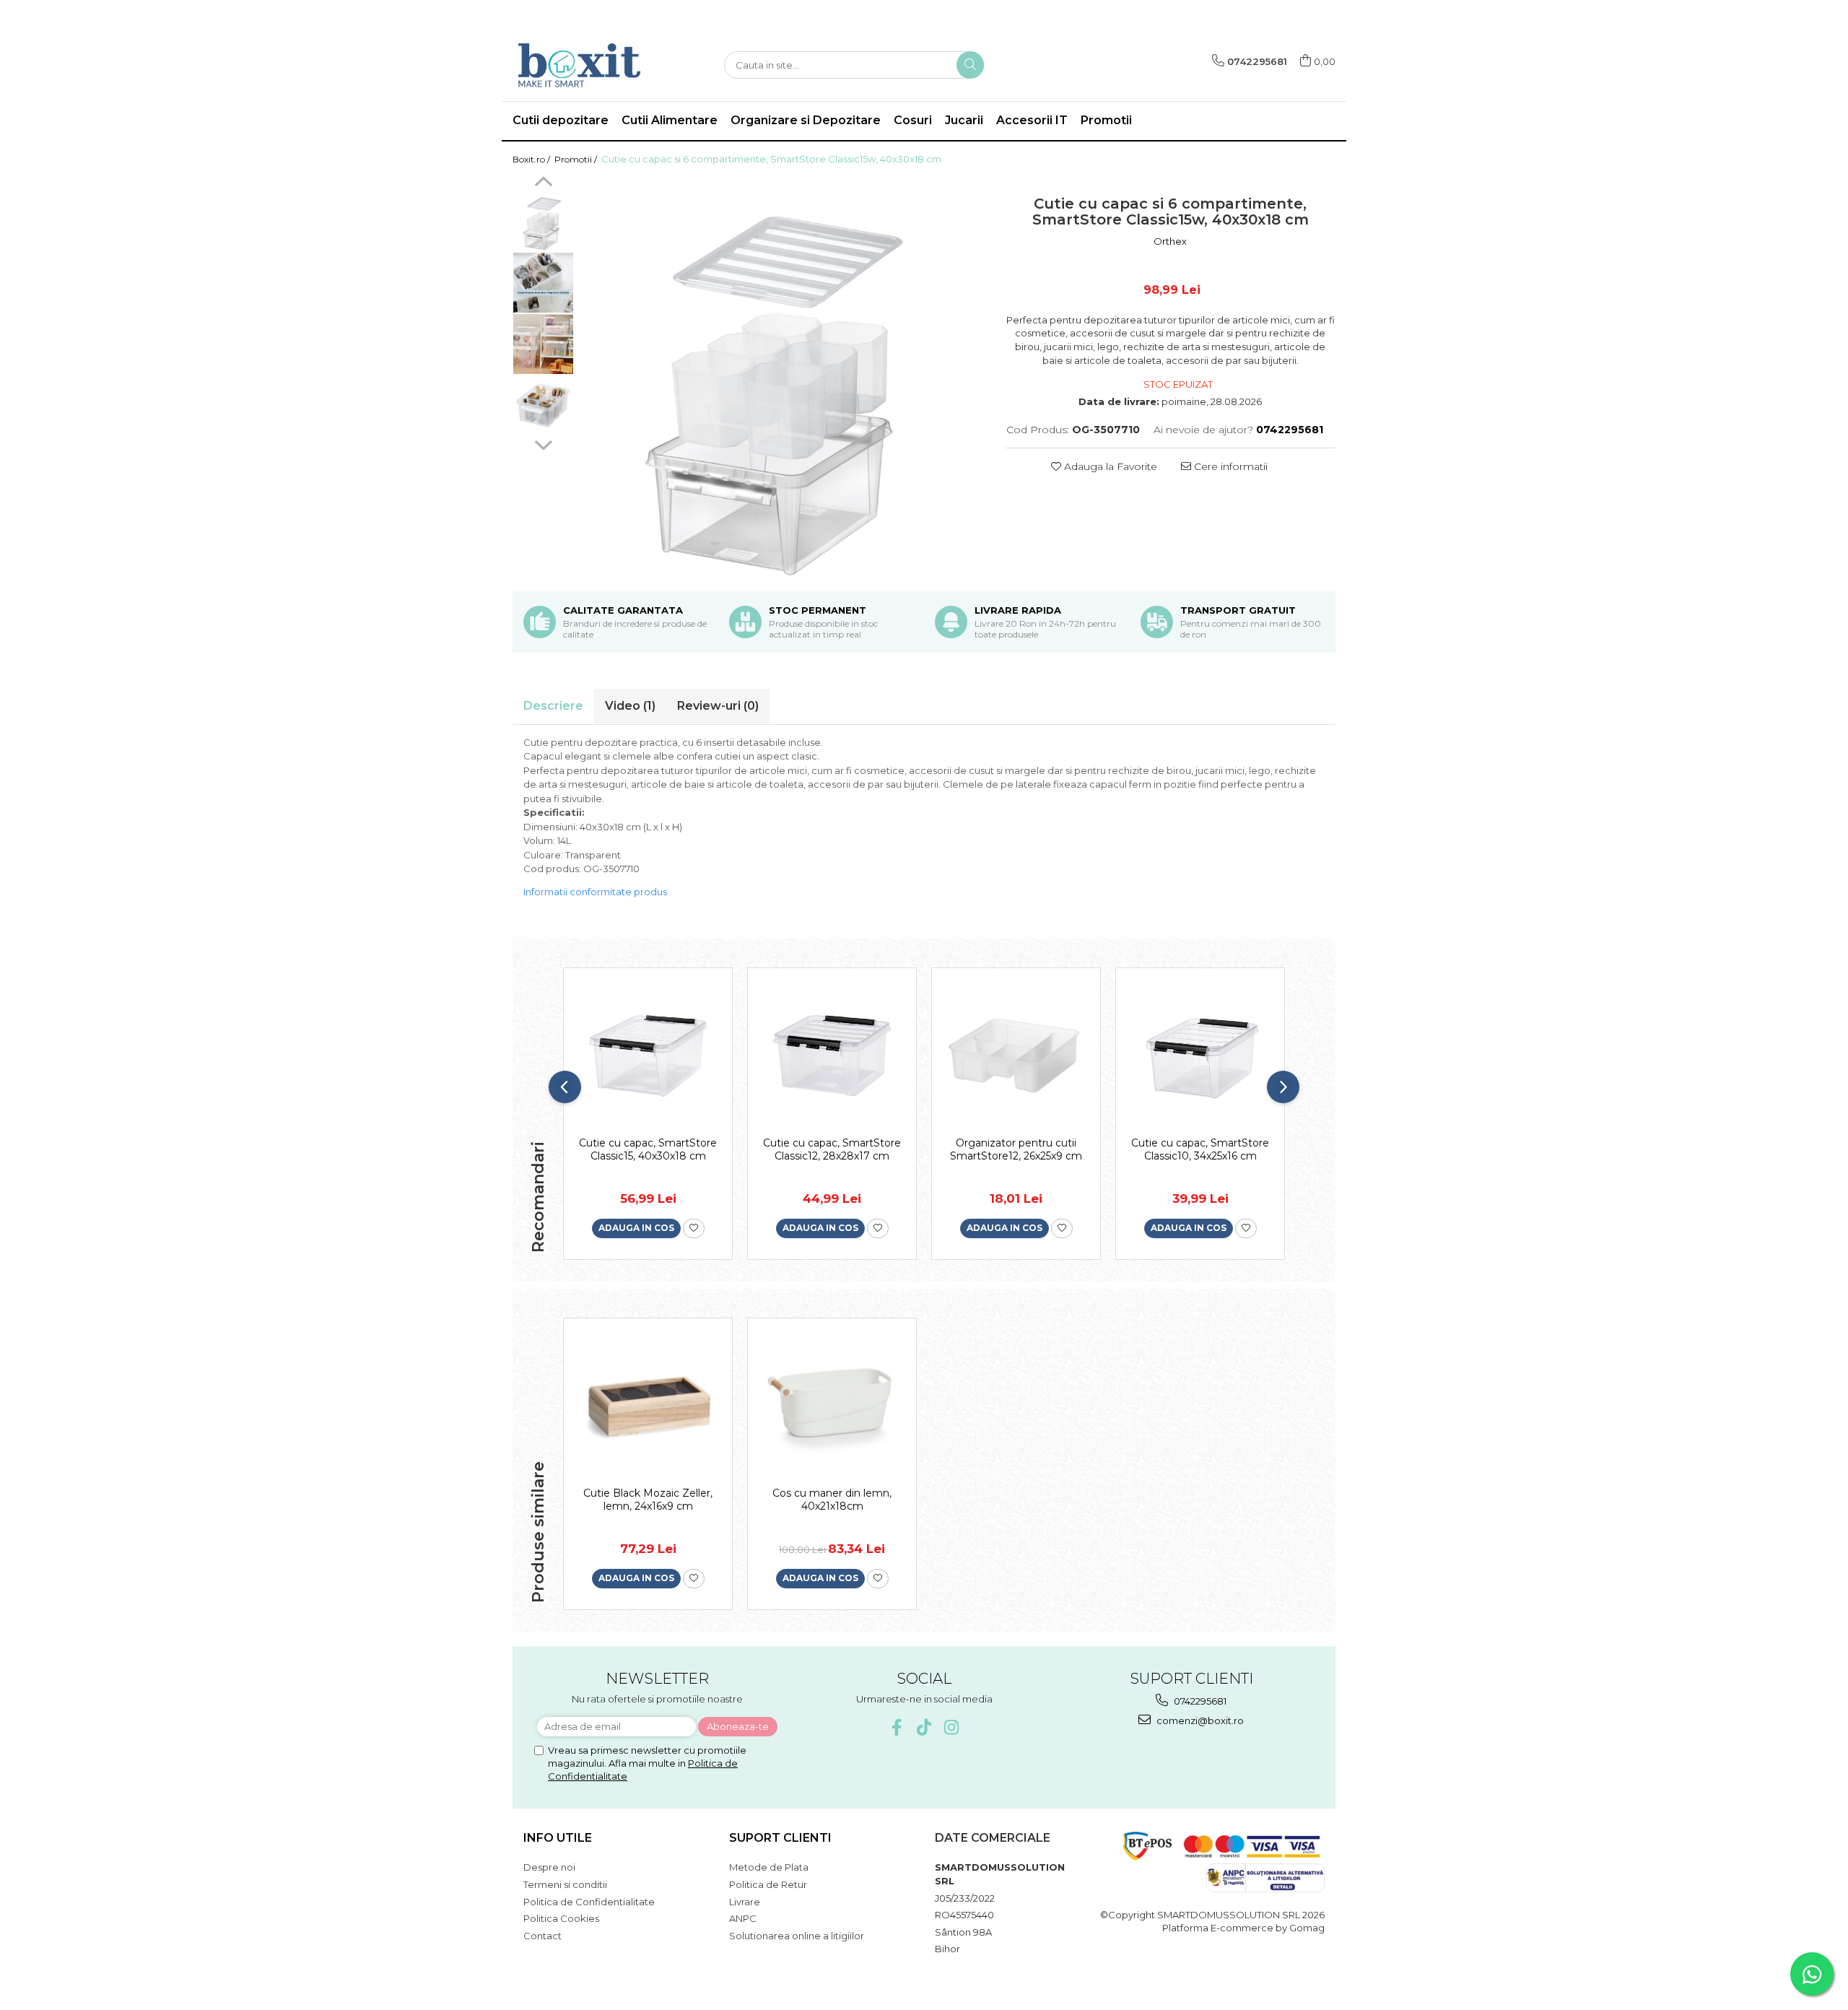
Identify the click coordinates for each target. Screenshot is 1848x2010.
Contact (542, 1936)
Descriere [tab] (553, 706)
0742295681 (1199, 1701)
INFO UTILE (558, 1838)
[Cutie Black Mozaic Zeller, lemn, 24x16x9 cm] (648, 1406)
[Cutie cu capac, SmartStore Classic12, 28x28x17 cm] (832, 1056)
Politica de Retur (768, 1884)
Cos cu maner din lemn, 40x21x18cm (832, 1500)
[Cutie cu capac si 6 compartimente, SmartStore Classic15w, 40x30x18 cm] (783, 378)
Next (543, 443)
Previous (543, 183)
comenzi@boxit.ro (1199, 1720)
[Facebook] (897, 1727)
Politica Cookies (561, 1918)
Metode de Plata (769, 1867)
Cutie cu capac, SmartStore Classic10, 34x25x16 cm (1200, 1149)
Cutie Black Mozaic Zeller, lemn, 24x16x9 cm (648, 1500)
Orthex (1170, 241)
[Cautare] (970, 65)
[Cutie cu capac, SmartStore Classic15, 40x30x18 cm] (648, 1056)
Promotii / (577, 159)
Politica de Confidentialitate (589, 1902)
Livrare (745, 1902)
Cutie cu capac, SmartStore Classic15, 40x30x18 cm (648, 1149)
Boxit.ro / (532, 159)
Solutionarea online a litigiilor (797, 1936)
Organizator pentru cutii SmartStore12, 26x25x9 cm (1016, 1149)
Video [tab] (630, 706)
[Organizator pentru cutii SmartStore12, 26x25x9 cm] (1016, 1056)
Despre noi (549, 1867)
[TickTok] (924, 1727)
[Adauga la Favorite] (694, 1228)
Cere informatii (1229, 466)
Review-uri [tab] (718, 706)
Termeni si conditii (565, 1884)
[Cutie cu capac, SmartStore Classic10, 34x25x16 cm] (1200, 1056)
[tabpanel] (783, 378)
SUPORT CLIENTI (780, 1838)
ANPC (743, 1918)
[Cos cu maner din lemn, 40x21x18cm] (832, 1406)
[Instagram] (952, 1727)
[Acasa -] (585, 65)
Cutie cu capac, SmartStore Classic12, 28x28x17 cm (832, 1149)
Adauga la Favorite (1109, 466)
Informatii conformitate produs (595, 892)
